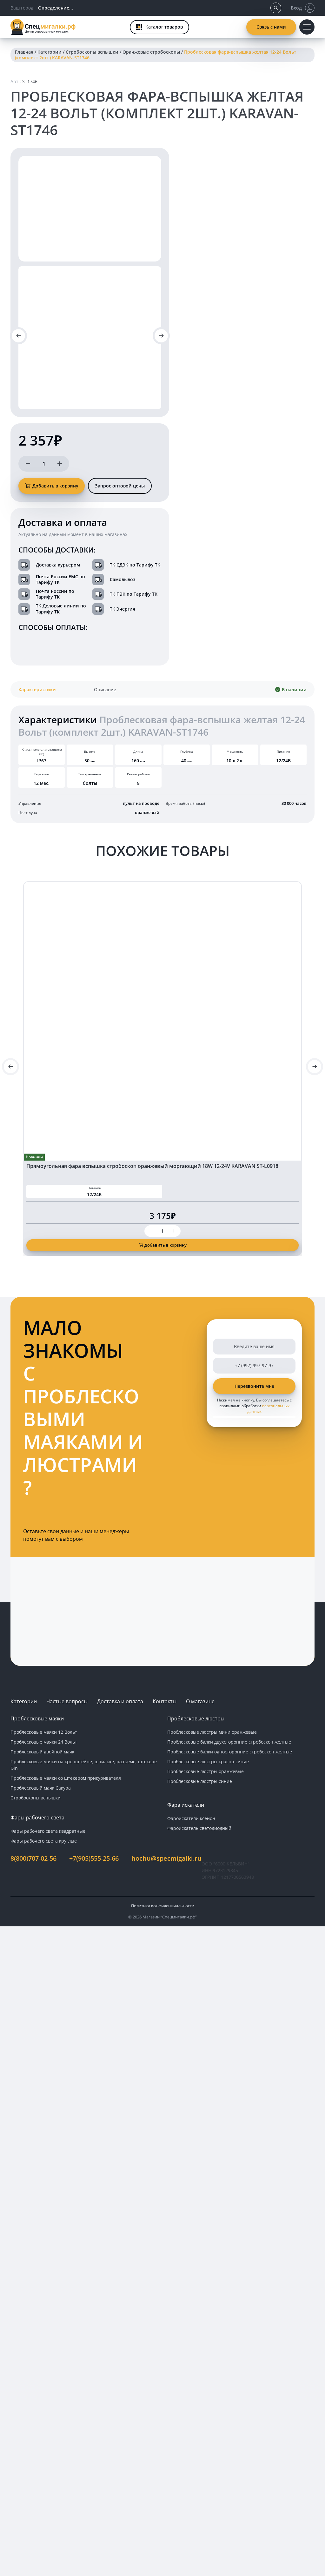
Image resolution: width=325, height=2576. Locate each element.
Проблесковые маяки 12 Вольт (44, 1732)
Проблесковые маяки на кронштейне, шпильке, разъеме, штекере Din (84, 1765)
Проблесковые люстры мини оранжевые (212, 1732)
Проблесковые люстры (196, 1718)
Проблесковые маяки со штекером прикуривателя (66, 1778)
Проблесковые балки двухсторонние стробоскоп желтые (229, 1742)
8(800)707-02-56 (33, 1858)
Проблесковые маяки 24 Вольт (44, 1742)
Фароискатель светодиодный (199, 1828)
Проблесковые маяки (37, 1718)
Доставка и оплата (120, 1701)
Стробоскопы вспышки (92, 52)
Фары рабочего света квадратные (48, 1831)
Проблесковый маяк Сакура (41, 1788)
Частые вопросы (67, 1701)
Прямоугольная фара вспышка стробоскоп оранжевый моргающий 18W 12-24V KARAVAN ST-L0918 (152, 1166)
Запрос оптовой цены (120, 486)
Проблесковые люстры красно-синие (208, 1761)
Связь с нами (271, 27)
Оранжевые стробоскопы (151, 52)
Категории (50, 52)
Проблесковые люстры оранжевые (206, 1771)
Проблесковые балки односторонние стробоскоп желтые (230, 1752)
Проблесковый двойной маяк (42, 1752)
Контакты (165, 1701)
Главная (24, 52)
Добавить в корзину (55, 486)
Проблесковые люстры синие (200, 1781)
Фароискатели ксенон (191, 1818)
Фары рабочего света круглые (44, 1841)
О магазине (200, 1701)
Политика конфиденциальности (163, 1906)
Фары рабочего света (37, 1818)
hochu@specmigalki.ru (166, 1858)
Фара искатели (186, 1805)
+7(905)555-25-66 (94, 1858)
